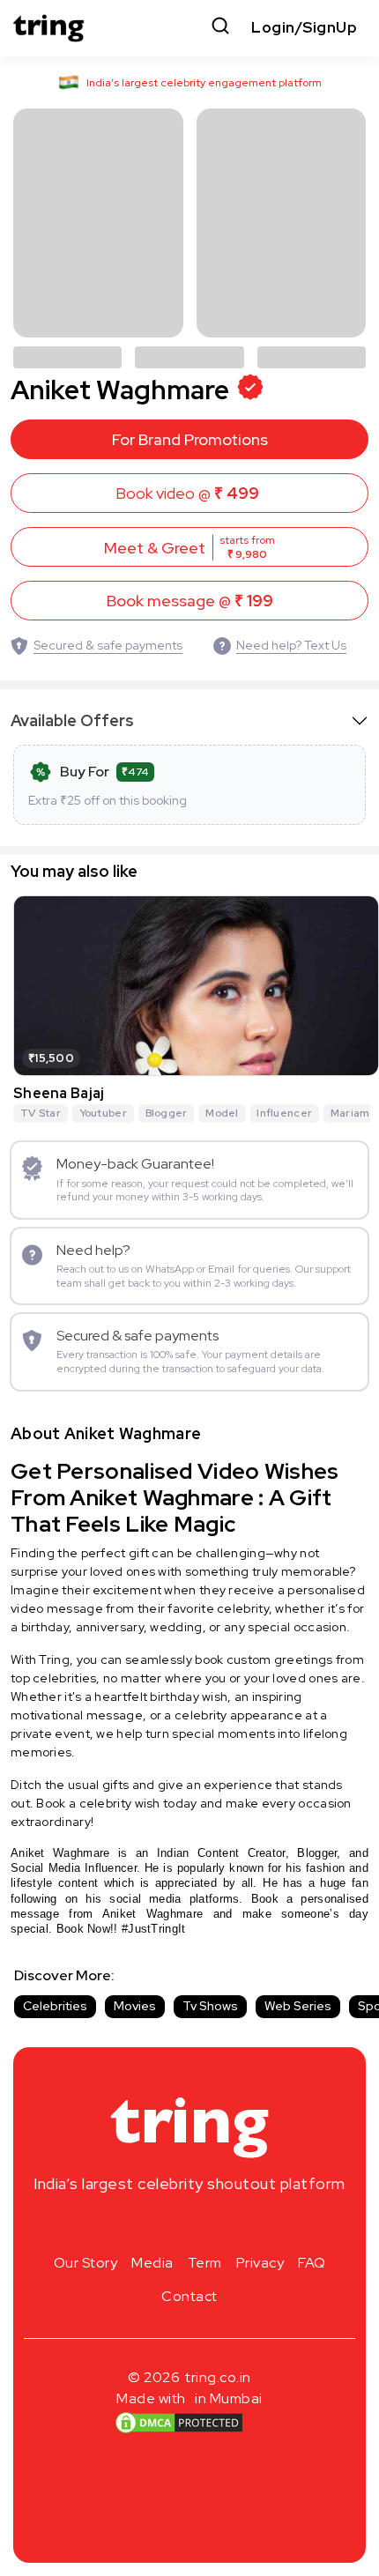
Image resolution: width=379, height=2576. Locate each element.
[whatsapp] (246, 2225)
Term (205, 2263)
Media (152, 2263)
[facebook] (161, 2225)
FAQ (312, 2263)
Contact (189, 2296)
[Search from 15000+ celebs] (220, 28)
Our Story (86, 2263)
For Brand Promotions (190, 439)
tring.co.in (218, 2377)
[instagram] (133, 2225)
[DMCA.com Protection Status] (179, 2423)
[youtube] (218, 2225)
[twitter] (189, 2225)
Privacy (260, 2263)
